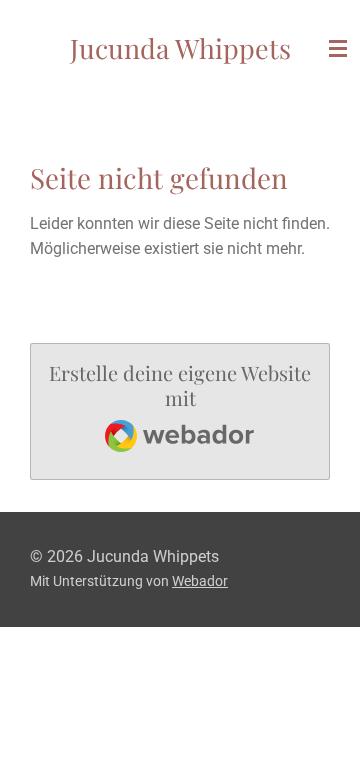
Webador (200, 581)
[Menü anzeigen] (338, 48)
